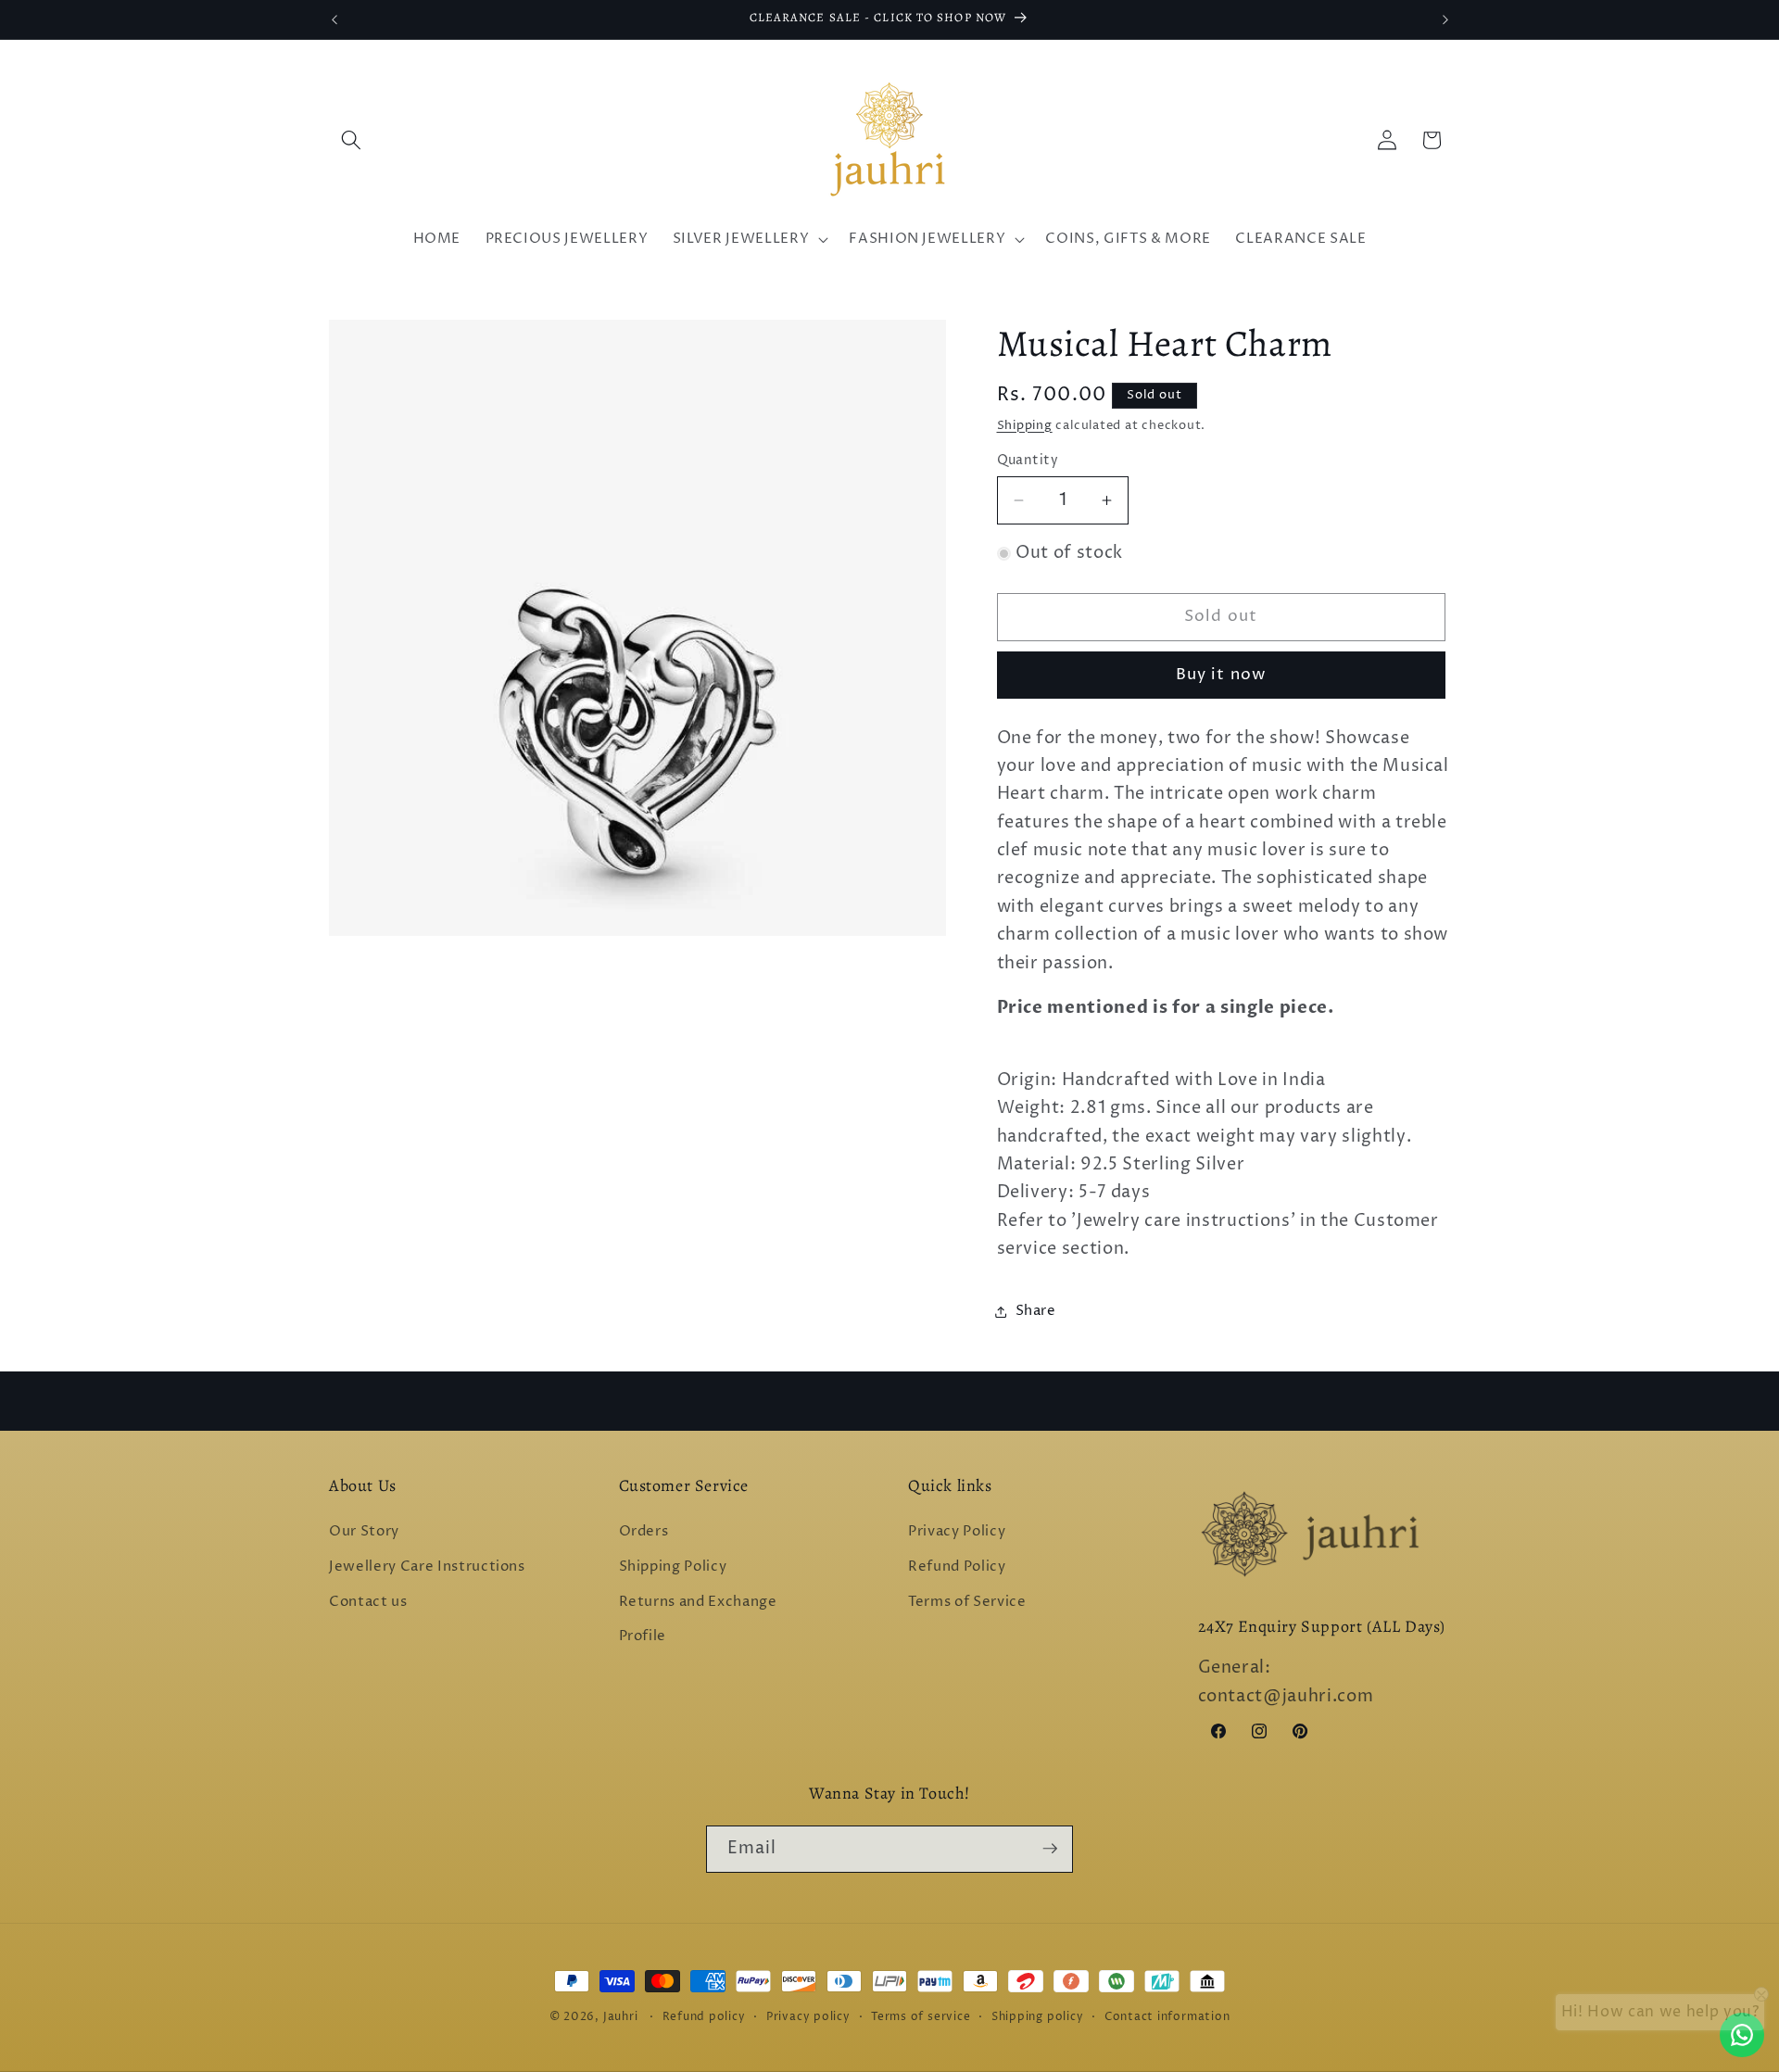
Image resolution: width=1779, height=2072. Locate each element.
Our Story (364, 1532)
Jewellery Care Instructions (427, 1567)
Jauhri (621, 2017)
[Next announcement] (1445, 19)
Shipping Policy (673, 1567)
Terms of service (921, 2017)
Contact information (1167, 2017)
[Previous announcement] (334, 19)
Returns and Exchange (698, 1602)
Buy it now (1221, 675)
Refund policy (704, 2017)
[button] (351, 140)
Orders (644, 1532)
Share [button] (1036, 1311)
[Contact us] (1742, 2035)
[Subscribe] (1050, 1849)
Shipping (1025, 425)
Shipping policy (1038, 2017)
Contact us (368, 1602)
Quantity (1028, 461)
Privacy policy (808, 2017)
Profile (643, 1636)
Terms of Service (967, 1602)
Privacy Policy (957, 1532)
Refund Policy (957, 1567)
